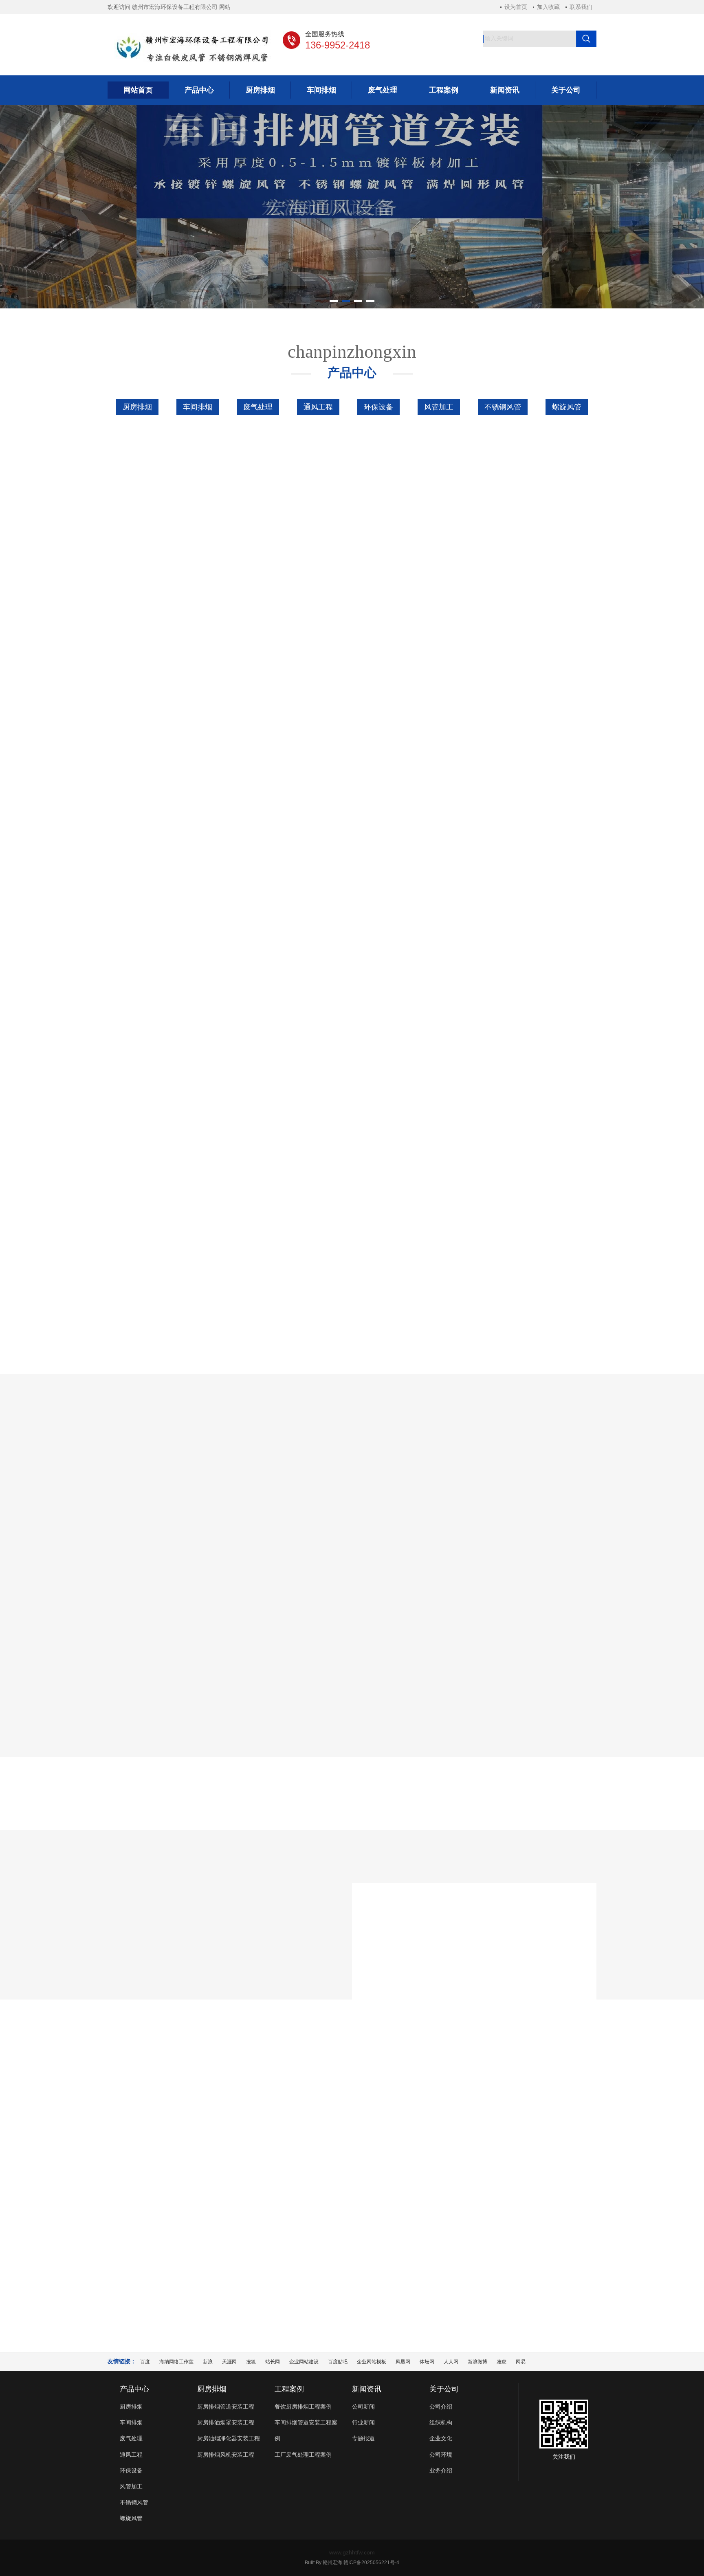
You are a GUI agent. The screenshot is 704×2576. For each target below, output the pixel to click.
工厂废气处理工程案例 (464, 1513)
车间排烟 (198, 407)
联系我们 (581, 7)
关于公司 (444, 2389)
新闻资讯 (367, 2389)
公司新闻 (292, 2175)
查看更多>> (352, 1066)
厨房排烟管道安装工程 (226, 2407)
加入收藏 (548, 7)
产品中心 (134, 2389)
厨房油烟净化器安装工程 (229, 2438)
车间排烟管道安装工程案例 (352, 1513)
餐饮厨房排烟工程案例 (240, 1513)
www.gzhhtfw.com (352, 2552)
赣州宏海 (332, 2563)
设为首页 (516, 7)
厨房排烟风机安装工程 (226, 2455)
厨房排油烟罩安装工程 (226, 2422)
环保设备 (378, 407)
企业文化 (441, 2438)
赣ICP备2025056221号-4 (371, 2563)
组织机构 (441, 2422)
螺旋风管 (567, 407)
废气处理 (258, 407)
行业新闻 (352, 2175)
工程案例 (289, 2389)
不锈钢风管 (503, 407)
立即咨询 (554, 1132)
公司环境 (441, 2455)
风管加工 (439, 407)
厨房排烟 (137, 407)
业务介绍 (441, 2470)
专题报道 (412, 2175)
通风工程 (318, 407)
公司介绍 (441, 2407)
